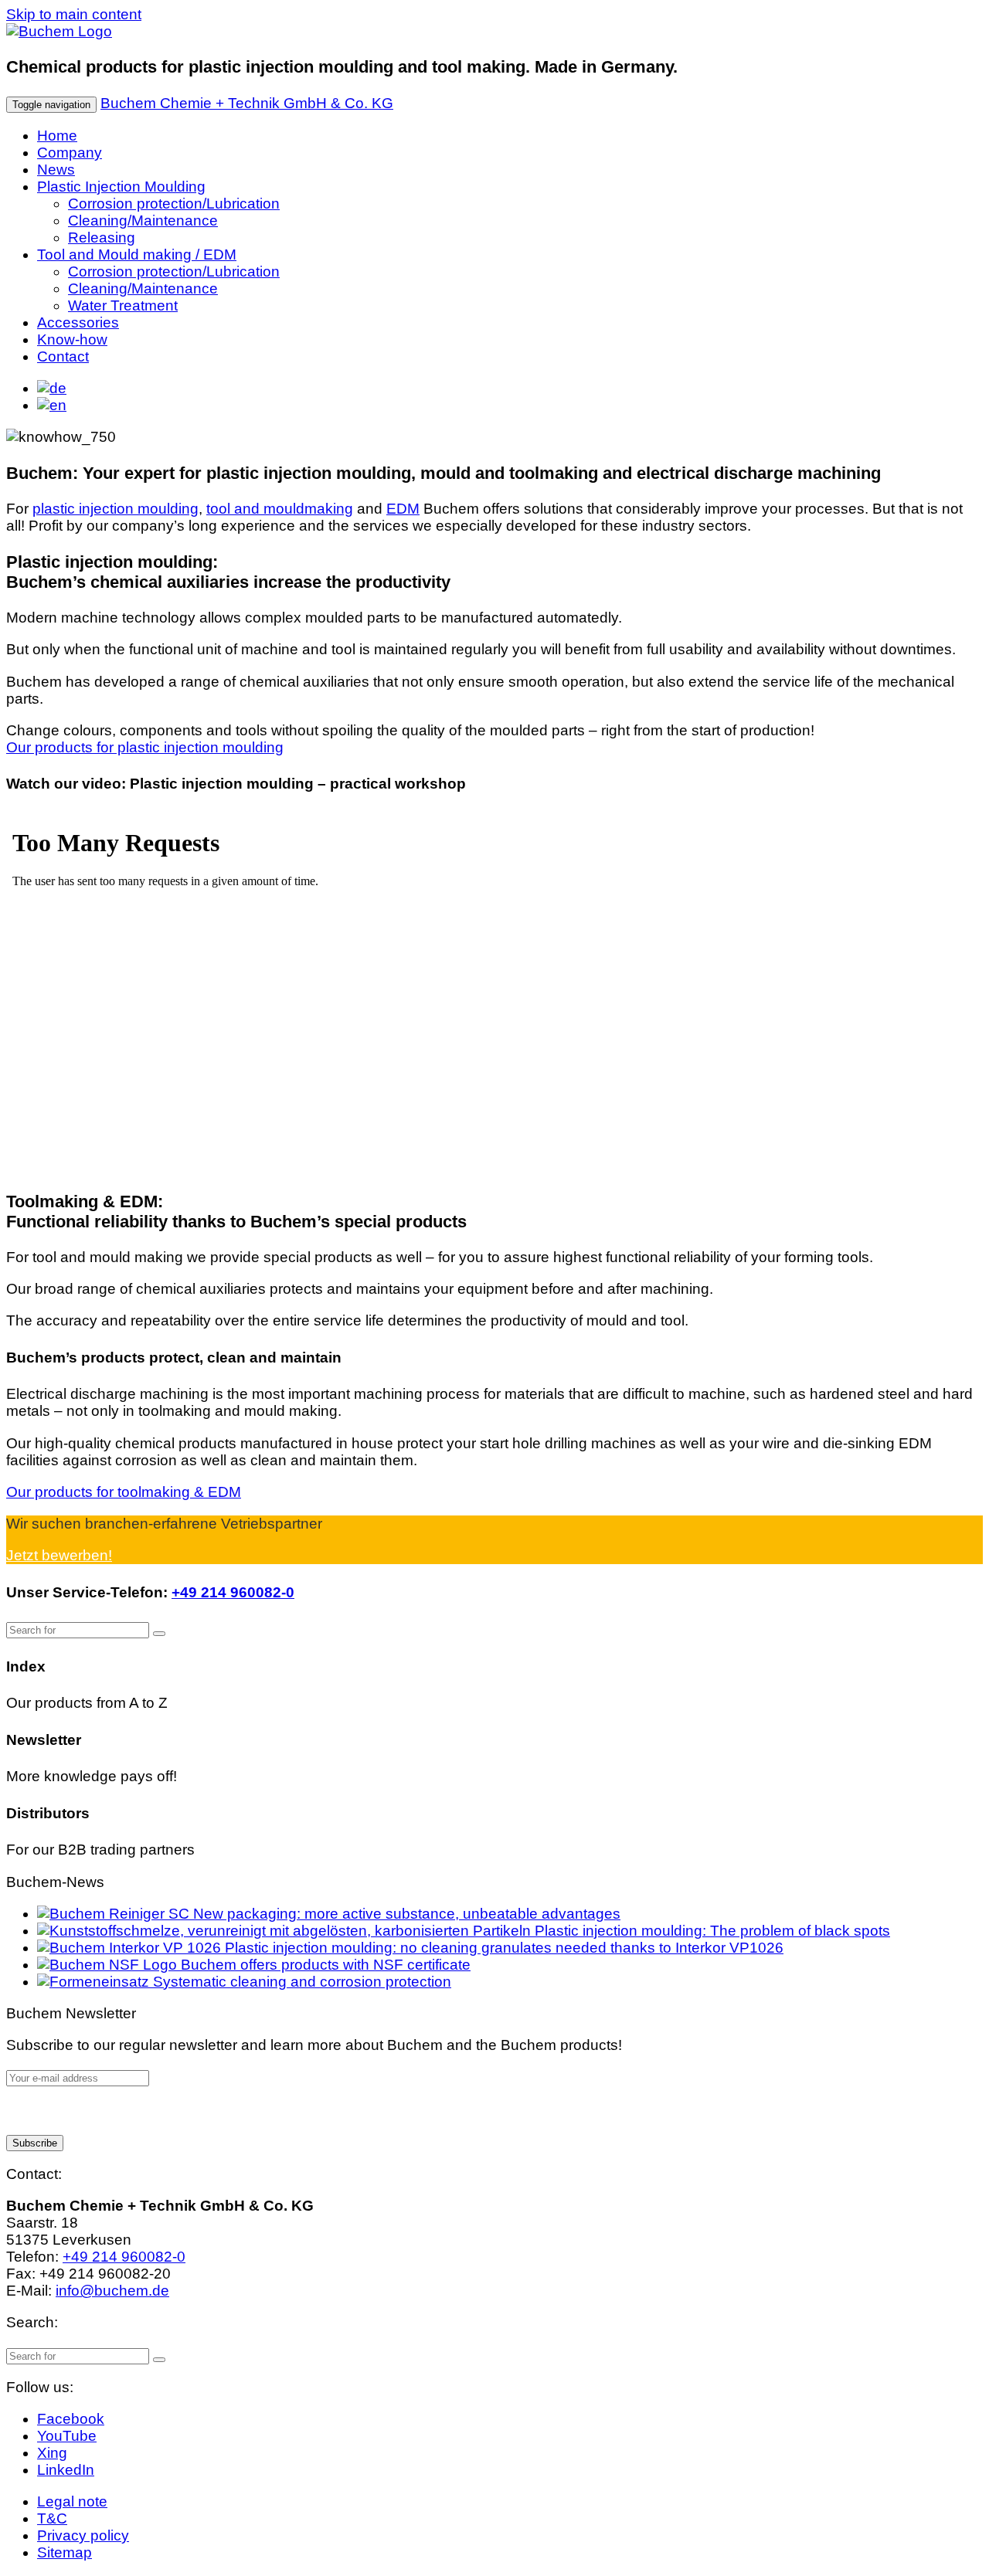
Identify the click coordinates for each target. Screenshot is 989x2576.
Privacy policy (83, 2535)
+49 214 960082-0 (233, 1592)
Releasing (102, 238)
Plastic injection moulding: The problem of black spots (710, 1931)
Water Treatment (123, 305)
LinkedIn (66, 2470)
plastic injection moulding (116, 509)
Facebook (71, 2419)
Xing (52, 2453)
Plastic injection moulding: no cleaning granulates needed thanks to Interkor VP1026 (502, 1948)
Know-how (72, 339)
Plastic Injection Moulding (121, 187)
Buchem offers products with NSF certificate (324, 1965)
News (56, 170)
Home (57, 136)
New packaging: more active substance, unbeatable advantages (405, 1914)
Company (70, 153)
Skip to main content (74, 14)
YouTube (67, 2436)
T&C (52, 2518)
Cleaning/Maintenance (143, 221)
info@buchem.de (112, 2291)
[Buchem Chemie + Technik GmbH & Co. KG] (59, 31)
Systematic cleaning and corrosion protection (300, 1982)
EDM (403, 509)
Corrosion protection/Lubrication (174, 204)
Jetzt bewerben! (59, 1555)
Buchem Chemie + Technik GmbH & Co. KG (247, 103)
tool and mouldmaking (280, 509)
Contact (63, 356)
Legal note (72, 2501)
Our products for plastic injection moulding (145, 747)
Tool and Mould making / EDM (137, 255)
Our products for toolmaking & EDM (124, 1492)
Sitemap (65, 2552)
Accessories (78, 322)
